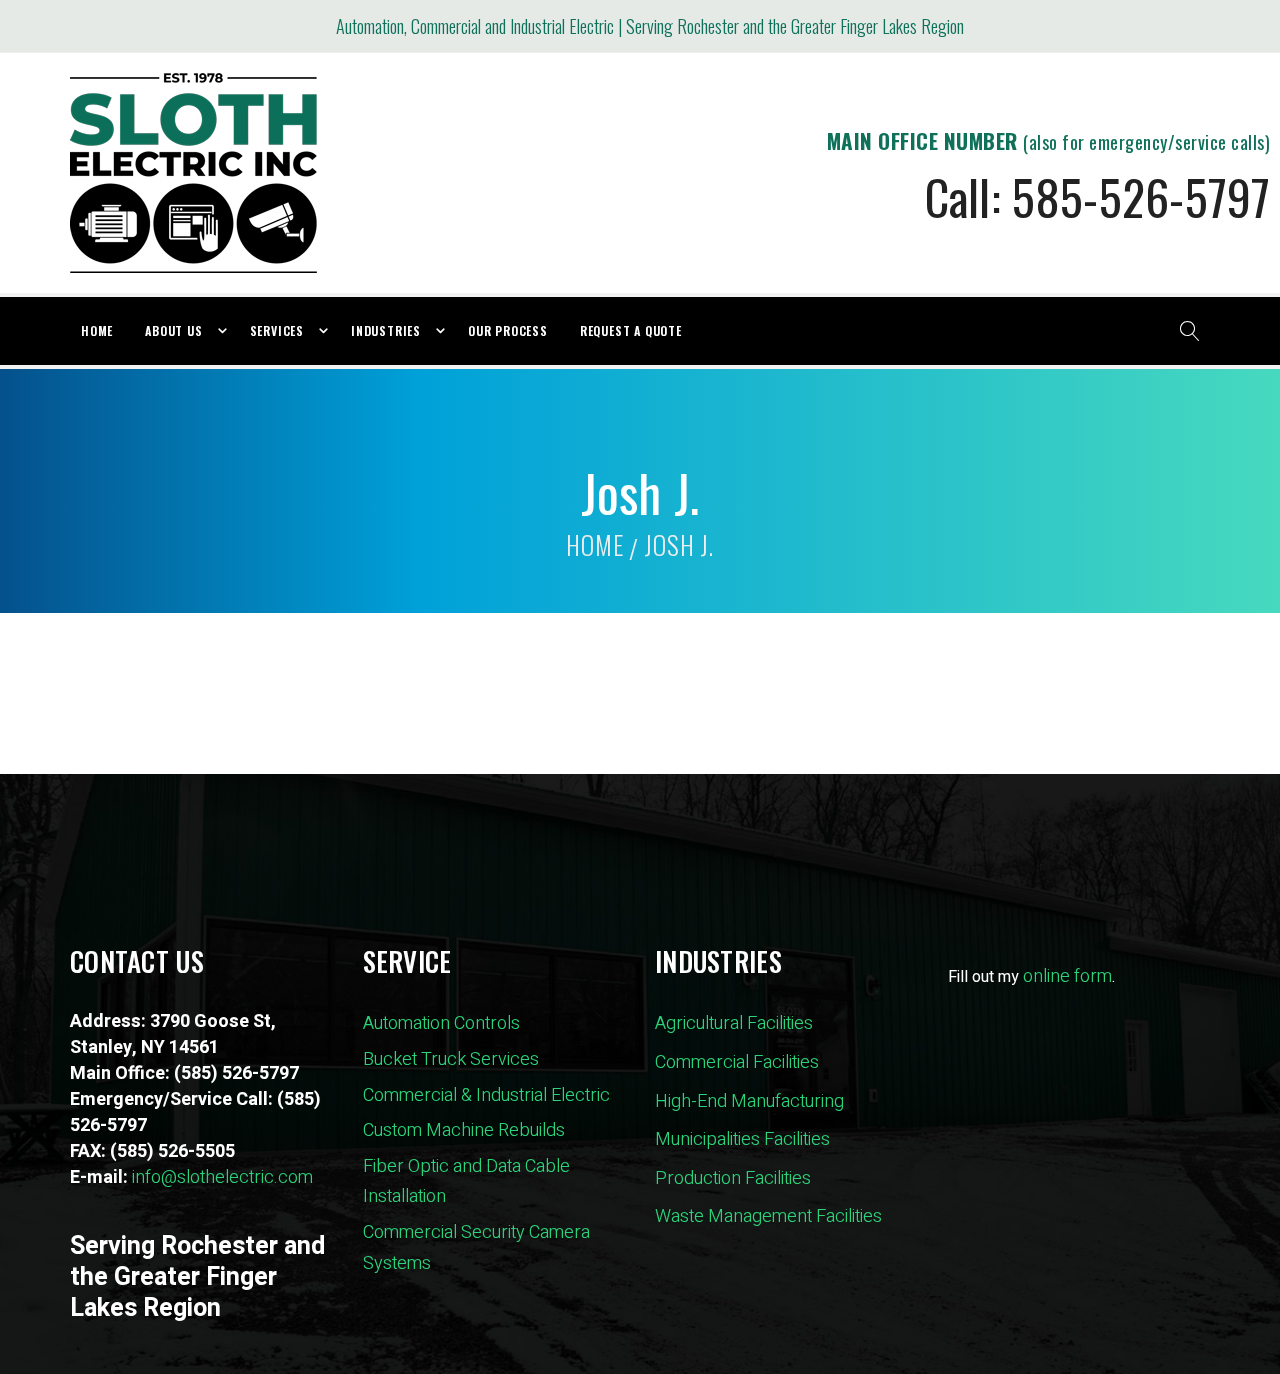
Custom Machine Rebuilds (464, 1130)
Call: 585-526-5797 (1097, 196)
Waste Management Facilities (768, 1216)
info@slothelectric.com (222, 1177)
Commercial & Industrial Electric (486, 1095)
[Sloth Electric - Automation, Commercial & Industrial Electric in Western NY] (193, 173)
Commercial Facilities (737, 1062)
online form (1067, 976)
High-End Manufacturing (749, 1101)
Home (594, 544)
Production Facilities (733, 1178)
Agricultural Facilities (734, 1023)
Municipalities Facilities (742, 1139)
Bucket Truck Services (451, 1059)
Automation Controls (441, 1023)
